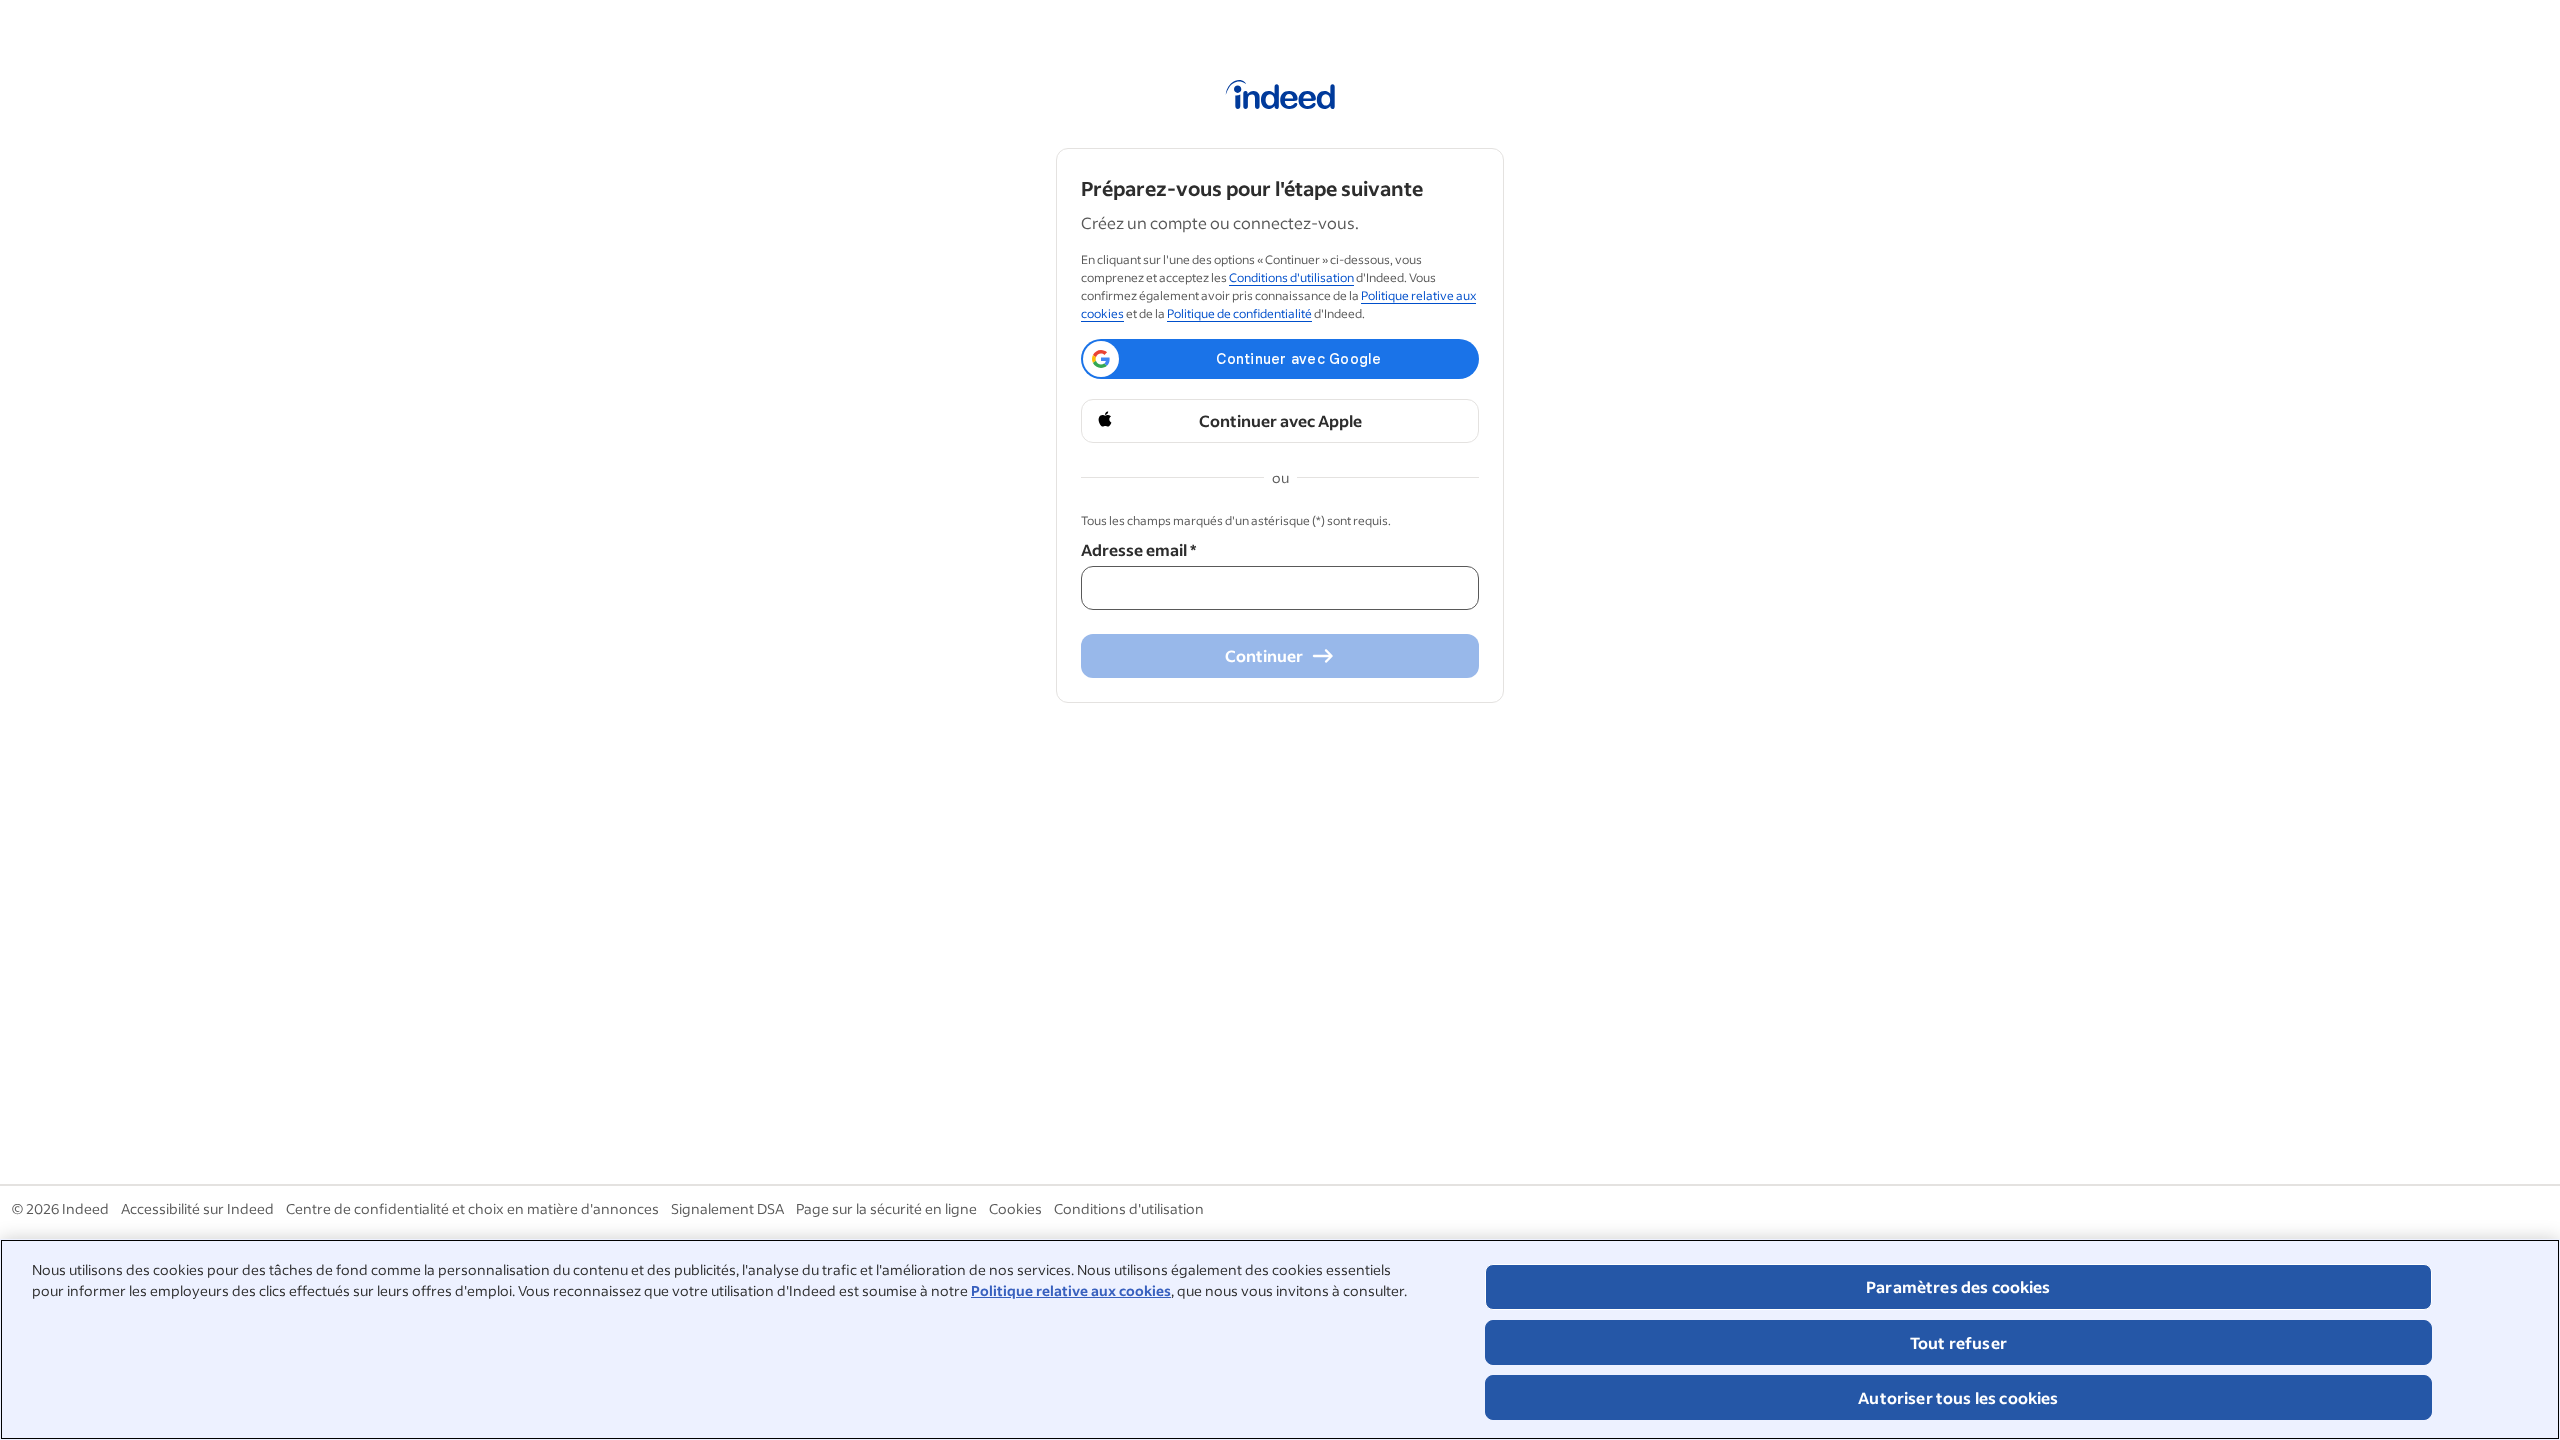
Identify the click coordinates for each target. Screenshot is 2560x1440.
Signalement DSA (727, 1208)
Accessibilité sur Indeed (197, 1208)
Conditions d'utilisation (1291, 277)
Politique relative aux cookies (1071, 1290)
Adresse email (1138, 549)
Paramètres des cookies (1958, 1286)
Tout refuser (1958, 1342)
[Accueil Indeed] (1280, 98)
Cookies (1015, 1208)
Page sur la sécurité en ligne (886, 1208)
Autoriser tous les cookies (1958, 1397)
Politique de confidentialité (1239, 313)
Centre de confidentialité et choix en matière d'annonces (472, 1208)
